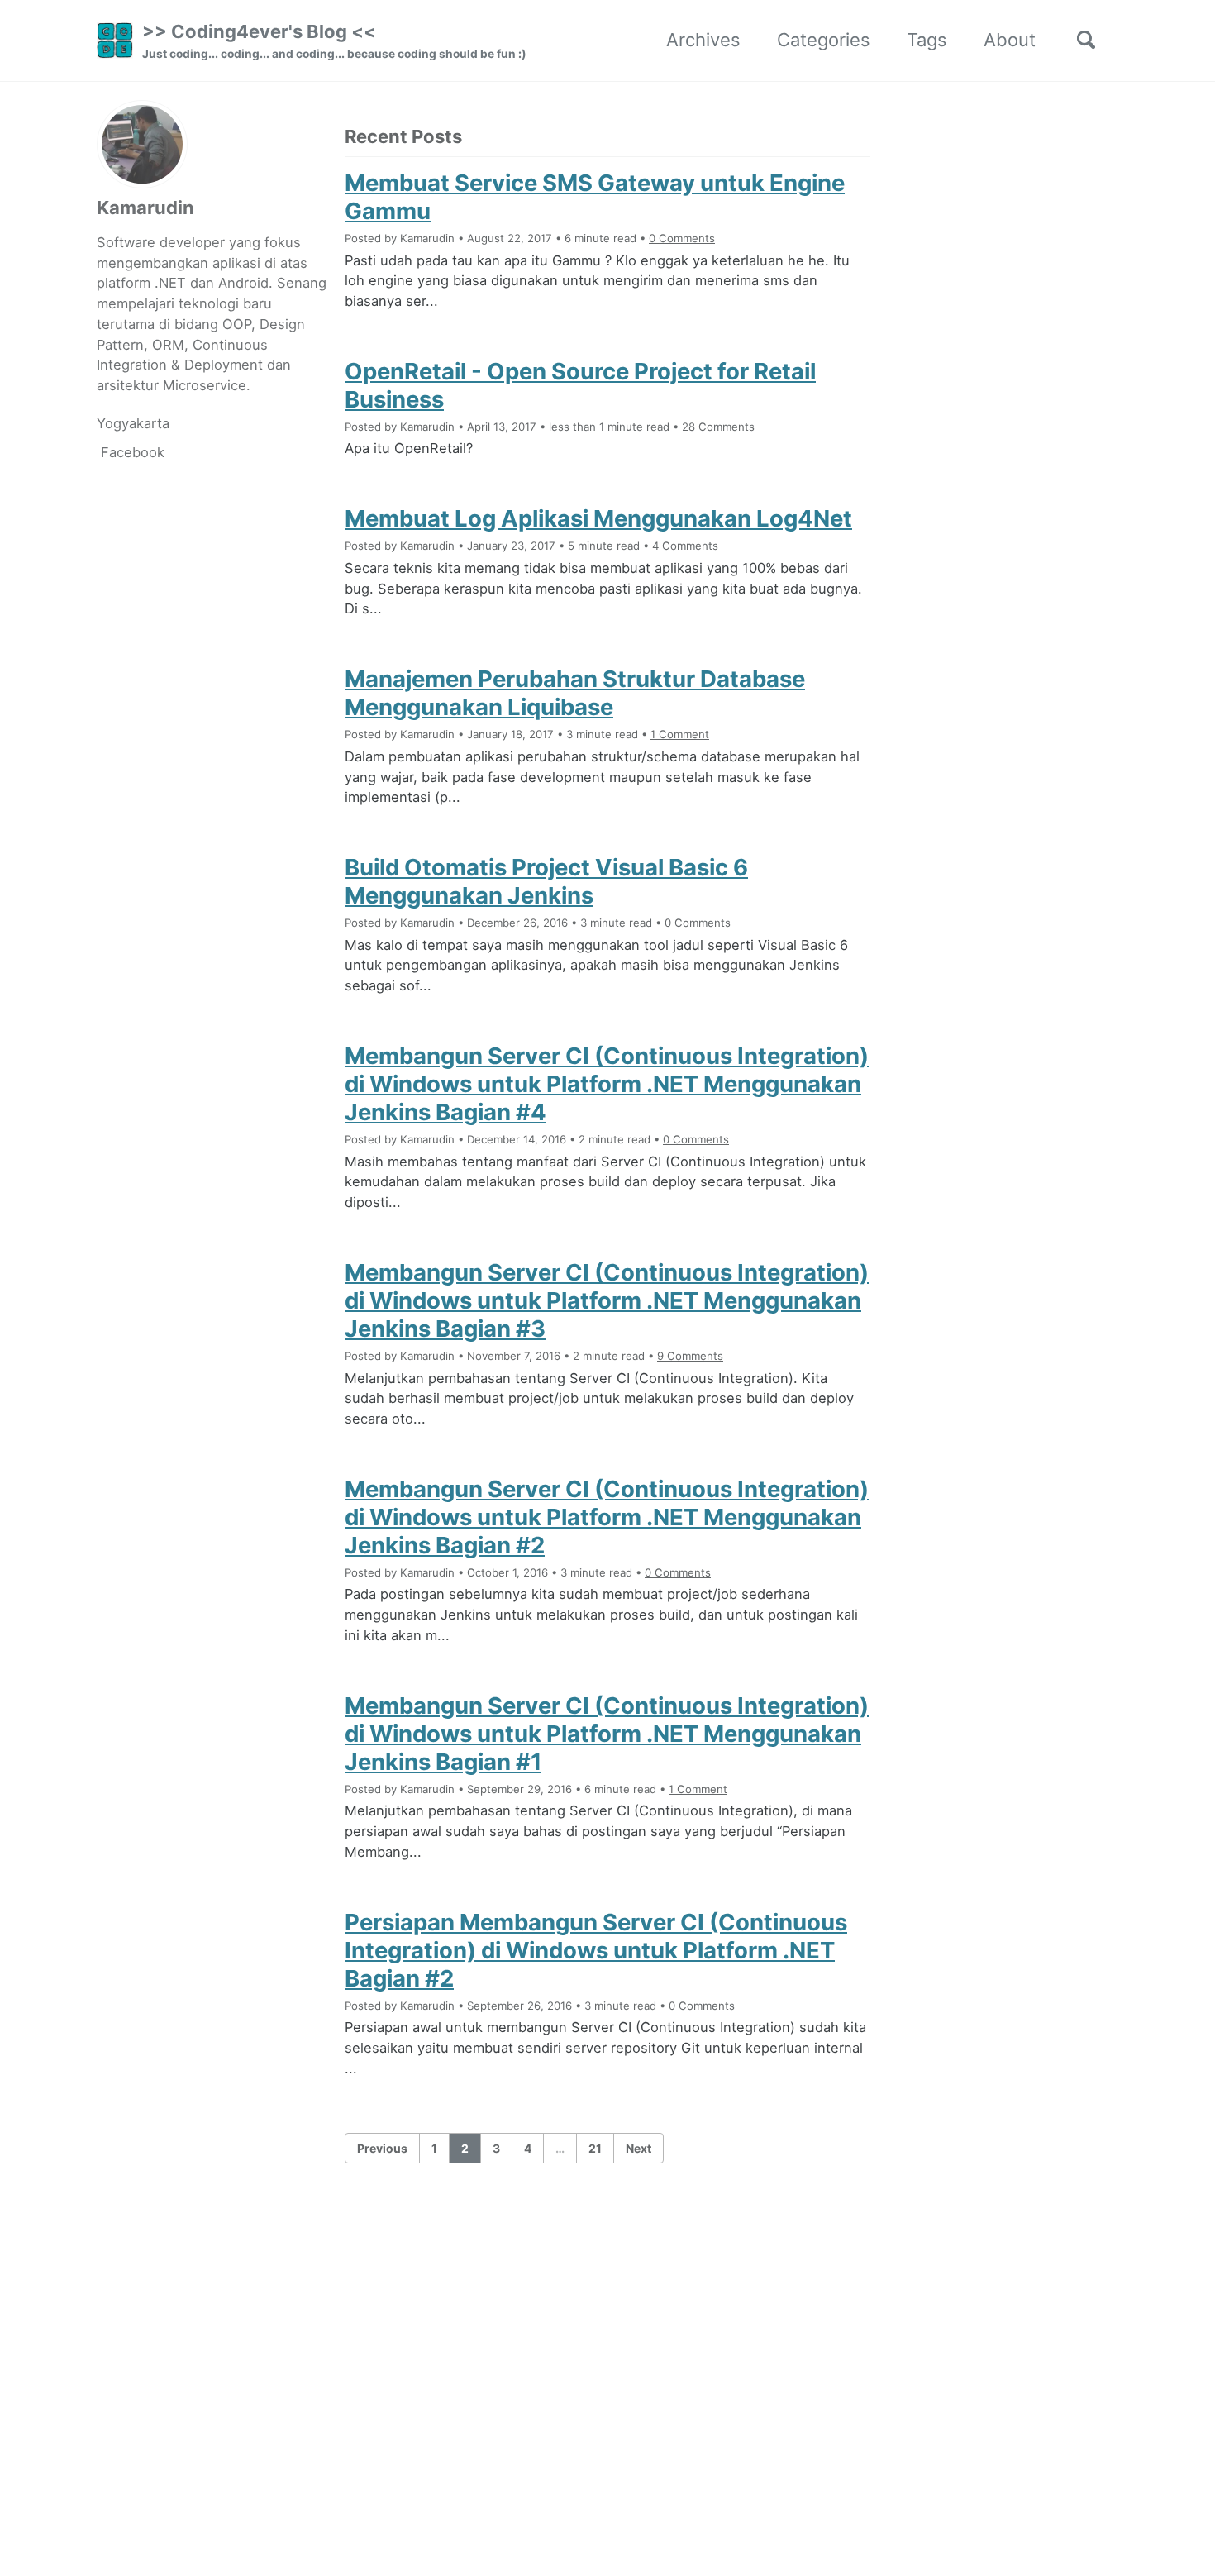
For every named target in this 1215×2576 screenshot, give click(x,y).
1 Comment (680, 734)
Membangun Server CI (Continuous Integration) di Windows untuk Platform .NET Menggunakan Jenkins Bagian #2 (607, 1517)
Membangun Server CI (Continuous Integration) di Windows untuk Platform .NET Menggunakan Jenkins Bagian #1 (607, 1734)
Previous (382, 2148)
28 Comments (718, 427)
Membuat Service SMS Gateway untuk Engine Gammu (595, 197)
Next (638, 2148)
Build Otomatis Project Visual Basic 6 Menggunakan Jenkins (546, 881)
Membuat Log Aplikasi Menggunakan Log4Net (598, 518)
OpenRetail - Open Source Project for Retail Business (580, 385)
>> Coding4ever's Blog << (334, 41)
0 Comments (682, 238)
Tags (927, 40)
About (1010, 40)
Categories (824, 40)
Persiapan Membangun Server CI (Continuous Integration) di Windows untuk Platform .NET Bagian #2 (596, 1950)
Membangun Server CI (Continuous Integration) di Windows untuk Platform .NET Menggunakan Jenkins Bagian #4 (607, 1084)
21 (595, 2148)
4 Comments (685, 546)
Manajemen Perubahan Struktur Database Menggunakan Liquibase (575, 693)
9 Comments (690, 1356)
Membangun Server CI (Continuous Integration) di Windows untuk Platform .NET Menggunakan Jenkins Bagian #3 (607, 1300)
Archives (703, 40)
